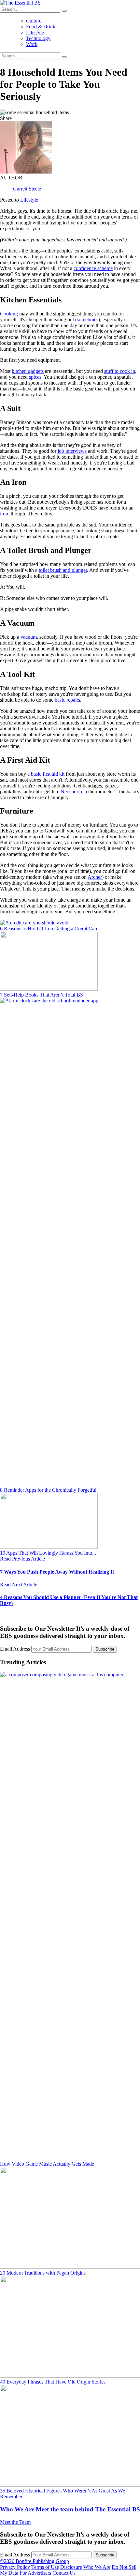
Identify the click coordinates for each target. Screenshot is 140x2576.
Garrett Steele (27, 189)
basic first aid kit (48, 774)
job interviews (72, 451)
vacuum (29, 637)
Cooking (9, 314)
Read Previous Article (22, 1559)
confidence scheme (93, 268)
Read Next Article (19, 1585)
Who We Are (70, 2509)
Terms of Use (45, 2567)
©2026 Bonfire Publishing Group (35, 2561)
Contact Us (64, 2573)
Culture (34, 21)
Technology (38, 38)
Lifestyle (35, 32)
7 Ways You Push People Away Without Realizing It (57, 1572)
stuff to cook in (120, 371)
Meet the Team (15, 2522)
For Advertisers (35, 2573)
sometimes (88, 320)
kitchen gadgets (28, 371)
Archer (95, 877)
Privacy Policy (15, 2567)
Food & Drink (41, 27)
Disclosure (71, 2567)
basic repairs (67, 700)
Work (32, 44)
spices (35, 377)
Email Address (16, 1649)
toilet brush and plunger (63, 570)
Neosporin (71, 792)
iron (4, 514)
